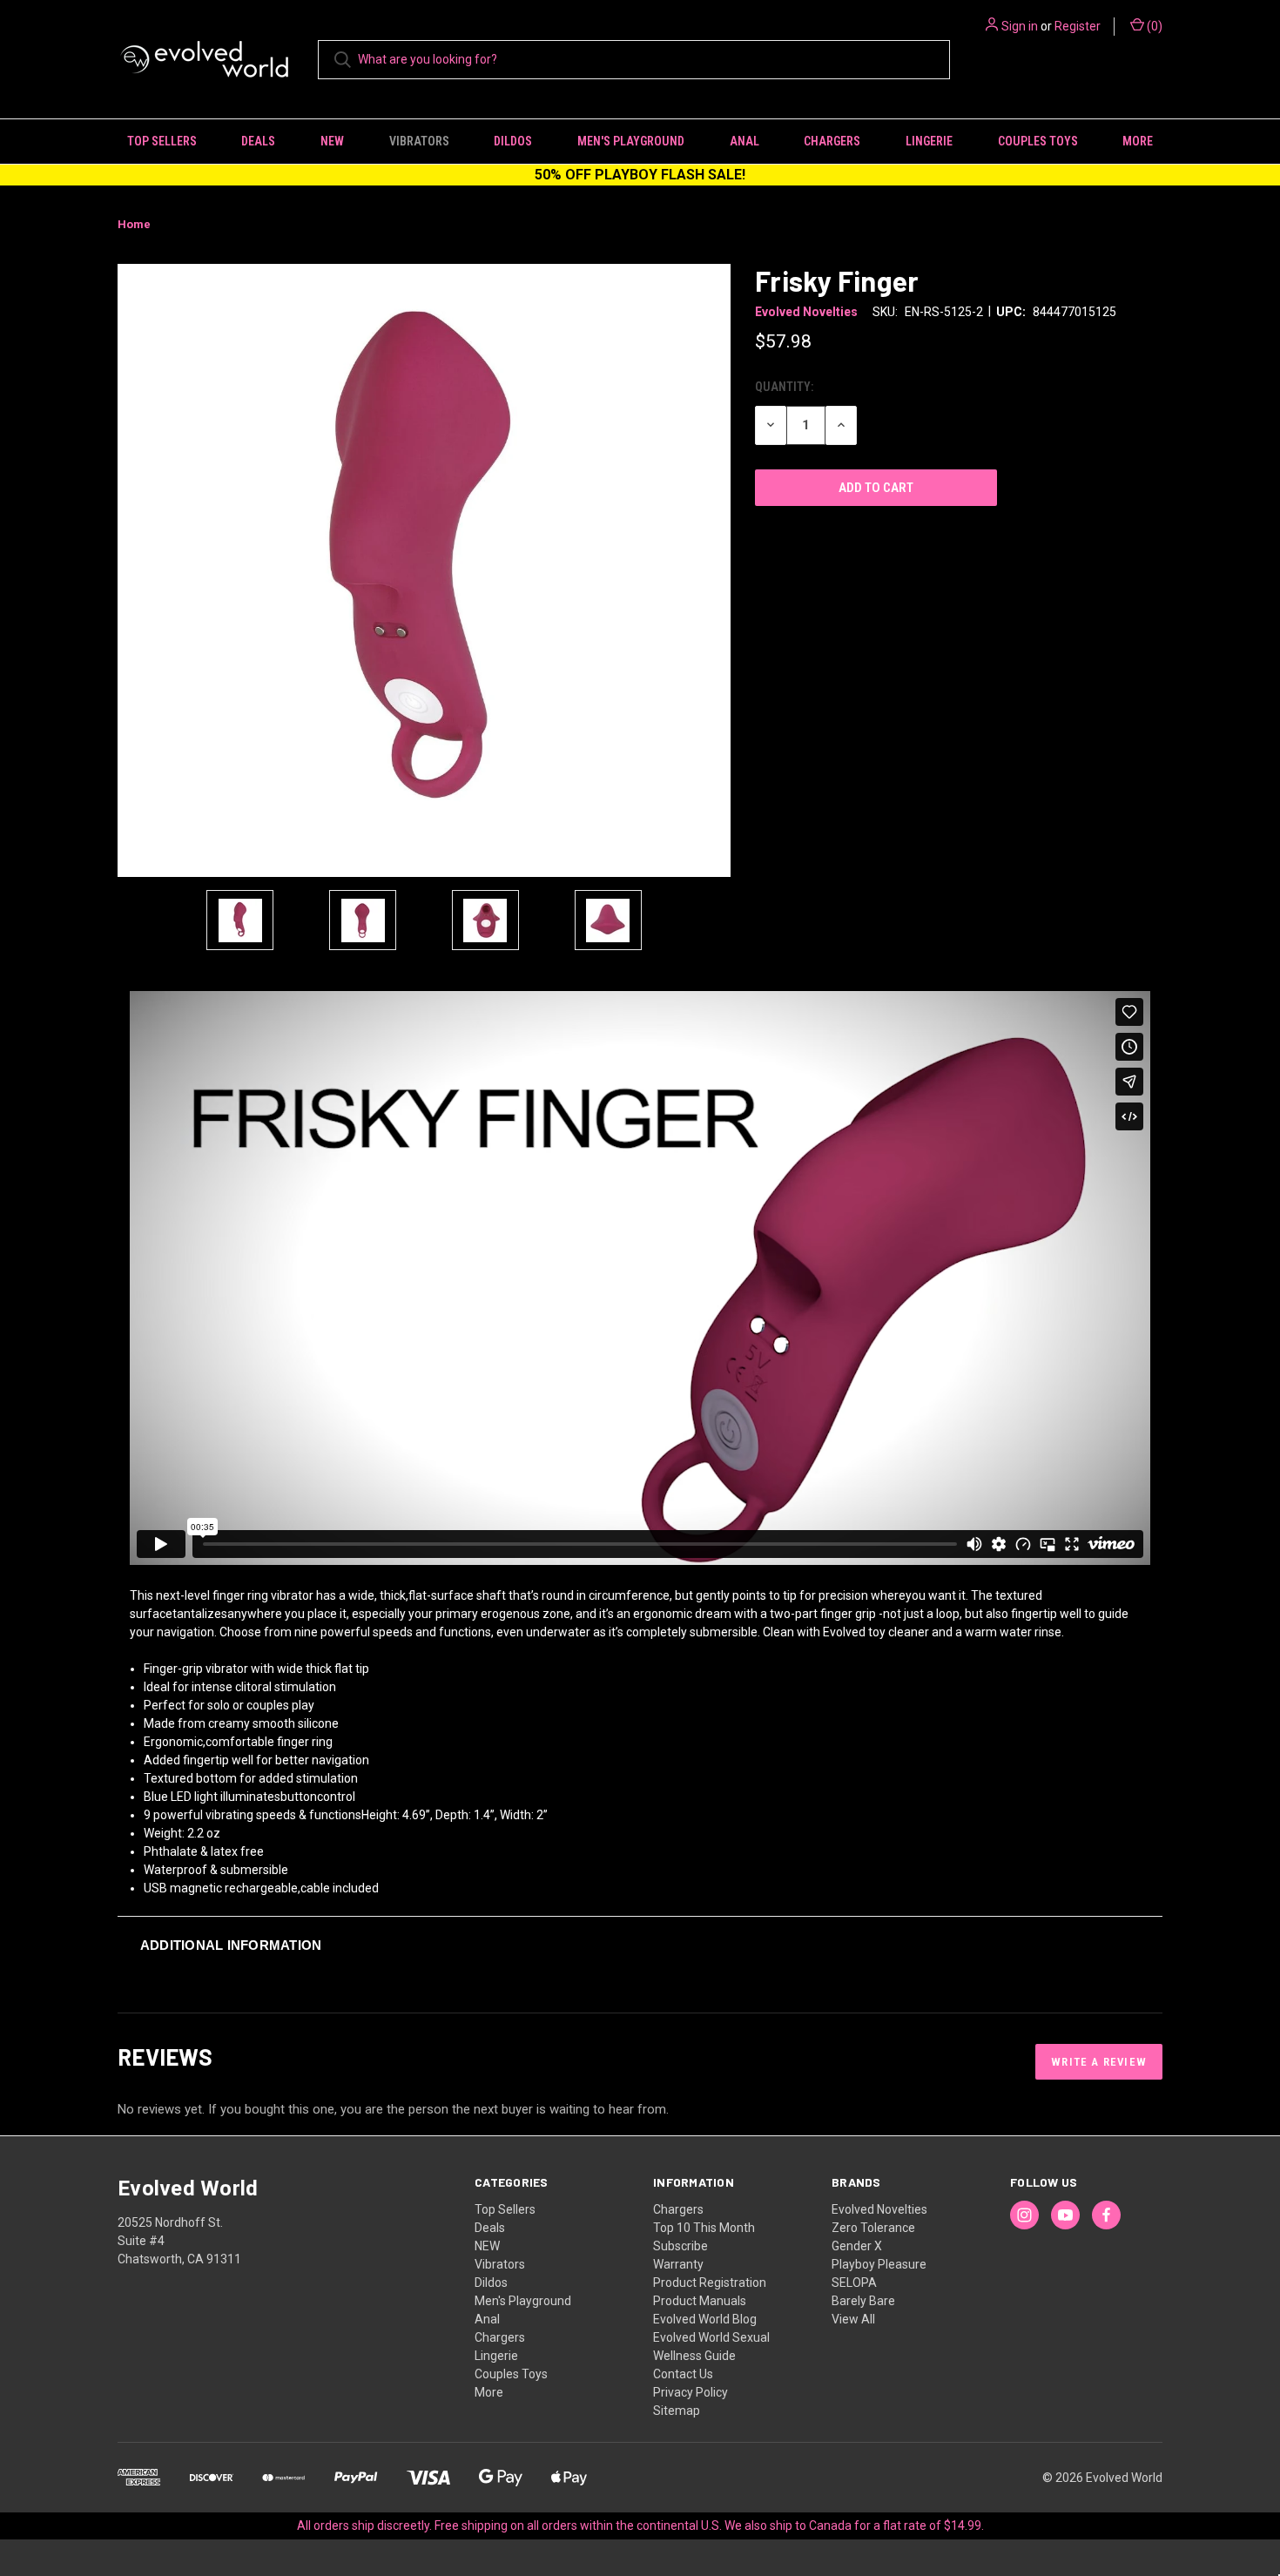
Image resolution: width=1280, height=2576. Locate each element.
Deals (258, 141)
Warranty (678, 2264)
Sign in (1020, 26)
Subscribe (680, 2246)
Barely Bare (863, 2301)
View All (853, 2319)
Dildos (513, 141)
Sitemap (677, 2411)
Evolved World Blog (705, 2319)
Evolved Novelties (879, 2209)
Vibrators (419, 141)
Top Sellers (162, 141)
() (1153, 26)
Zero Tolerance (873, 2228)
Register (1078, 26)
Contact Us (683, 2374)
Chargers (832, 141)
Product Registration (710, 2283)
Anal (744, 141)
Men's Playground (631, 141)
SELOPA (854, 2283)
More (1138, 141)
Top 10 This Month (704, 2228)
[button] (640, 1945)
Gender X (857, 2246)
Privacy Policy (691, 2392)
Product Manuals (700, 2301)
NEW (332, 141)
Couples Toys (1038, 141)
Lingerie (929, 141)
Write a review (1099, 2062)
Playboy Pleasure (879, 2264)
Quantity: (784, 387)
